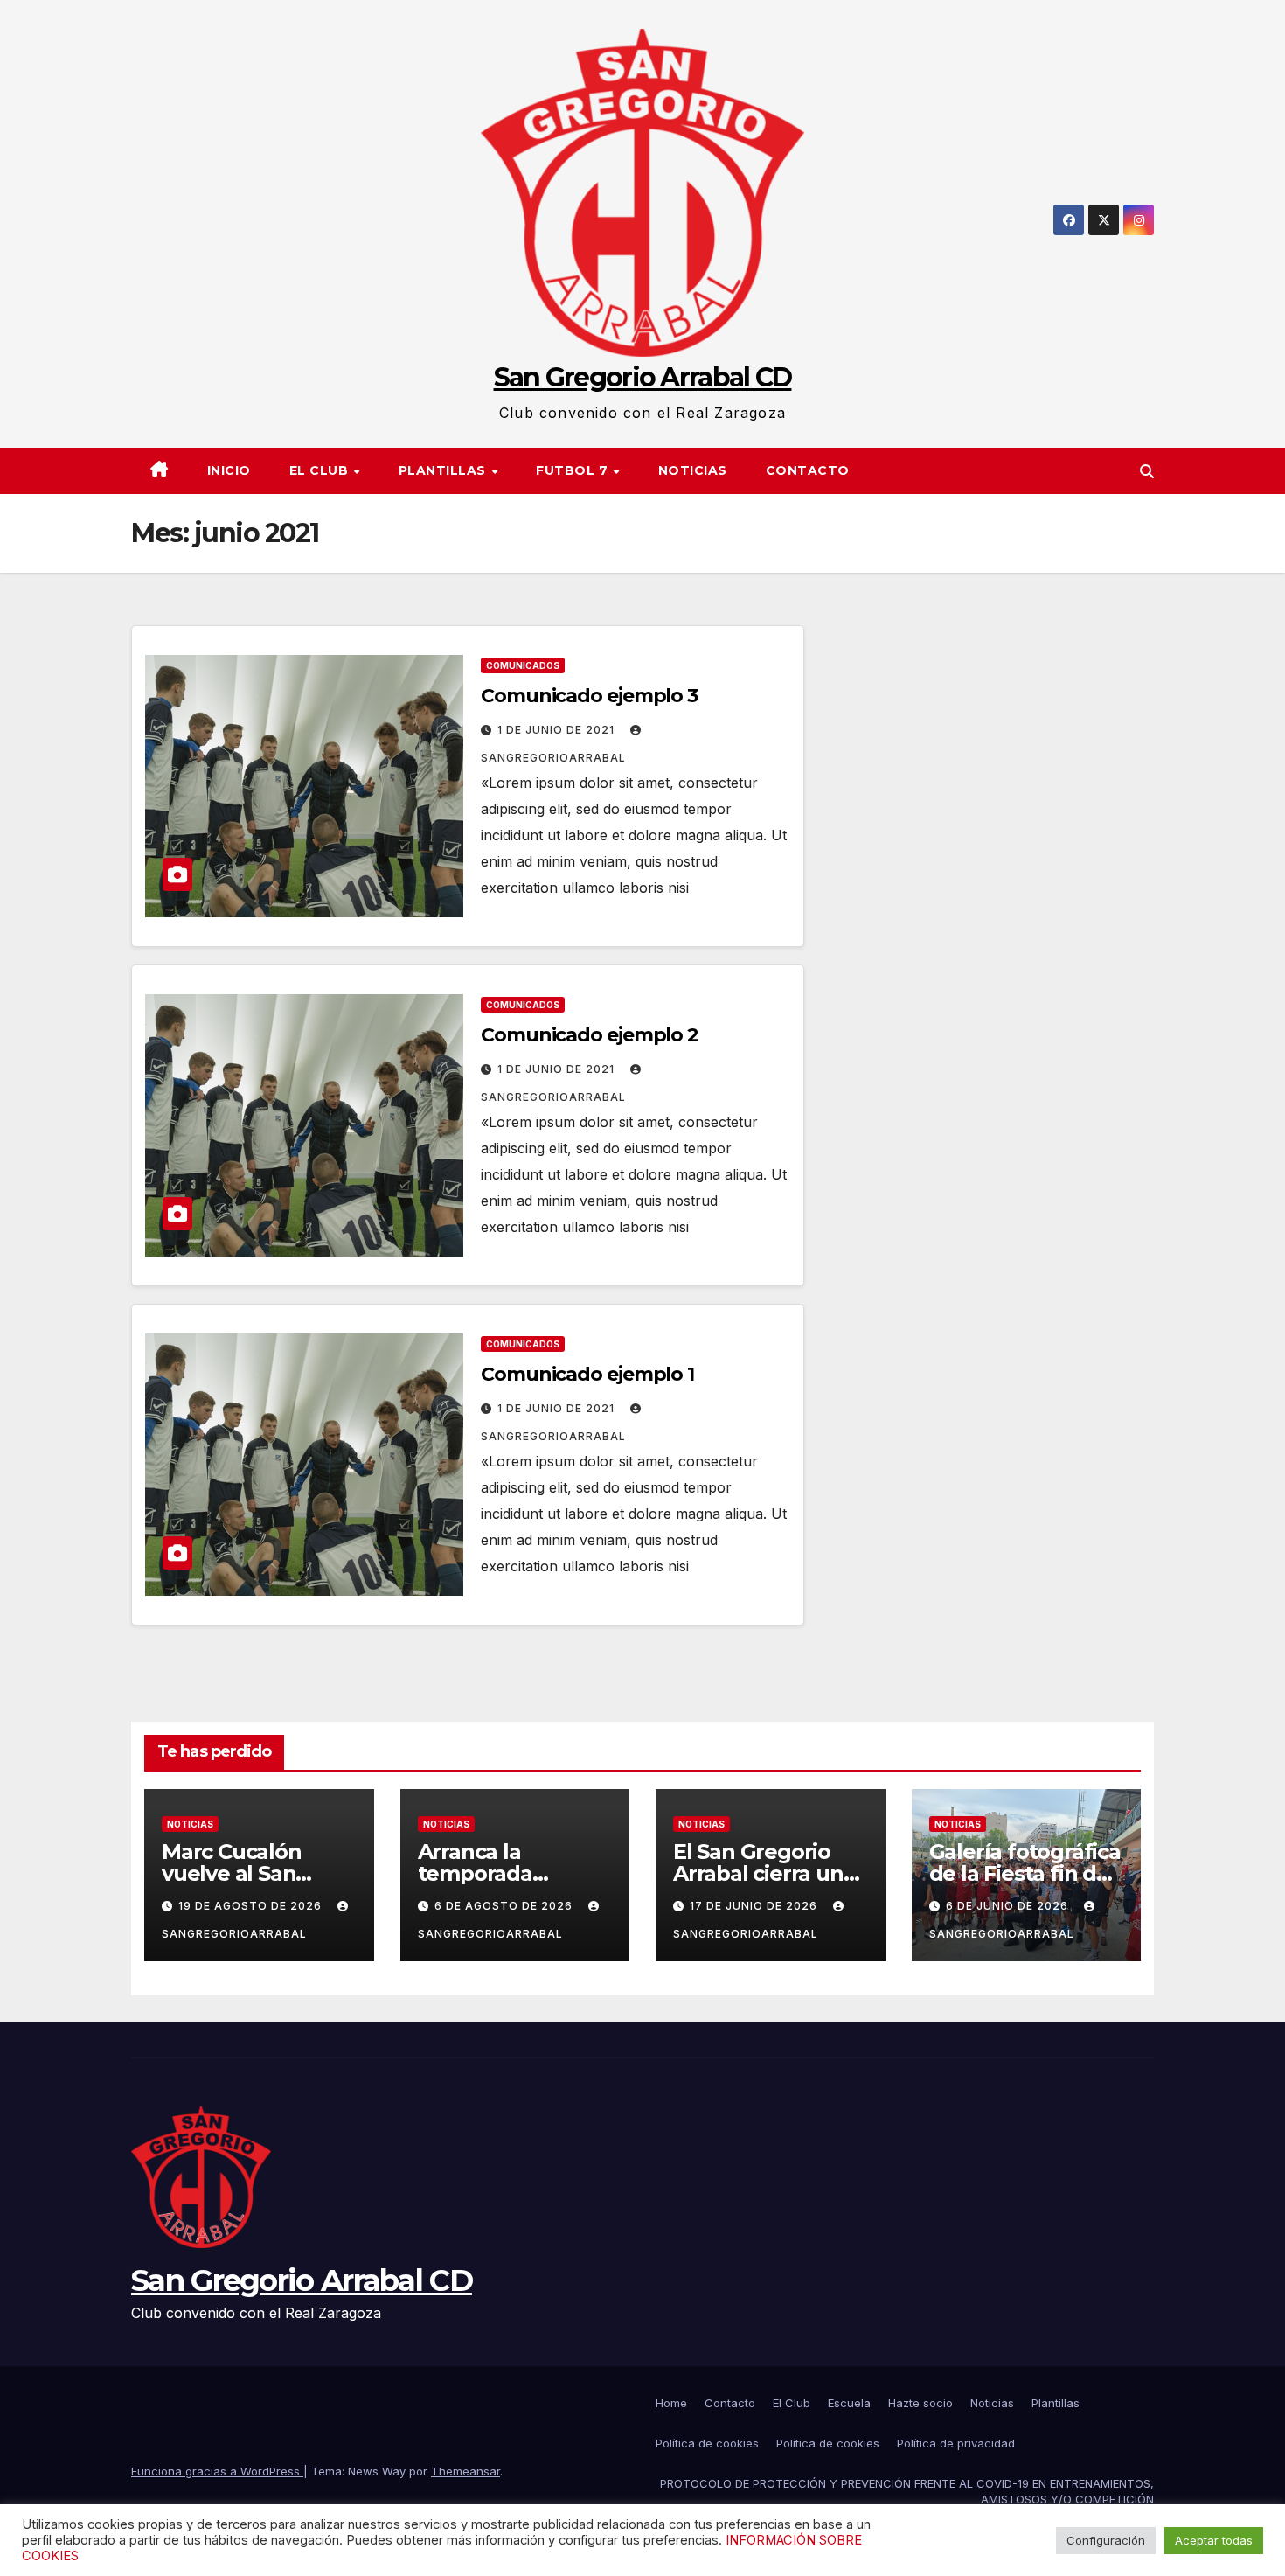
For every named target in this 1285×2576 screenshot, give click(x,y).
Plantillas (1056, 2403)
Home (671, 2403)
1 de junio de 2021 (558, 730)
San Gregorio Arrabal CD (643, 377)
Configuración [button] (1106, 2540)
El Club (321, 470)
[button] (1147, 471)
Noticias (693, 470)
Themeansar (465, 2471)
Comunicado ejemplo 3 (589, 696)
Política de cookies (707, 2443)
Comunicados (523, 665)
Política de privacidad (956, 2443)
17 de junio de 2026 (755, 1906)
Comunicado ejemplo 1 (587, 1374)
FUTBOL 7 (574, 470)
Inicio (229, 470)
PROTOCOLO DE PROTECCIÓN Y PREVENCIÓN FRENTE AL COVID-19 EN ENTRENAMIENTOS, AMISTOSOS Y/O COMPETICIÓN (907, 2491)
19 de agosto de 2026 (252, 1906)
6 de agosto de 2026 (505, 1906)
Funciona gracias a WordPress (217, 2471)
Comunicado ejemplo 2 (590, 1035)
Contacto (808, 470)
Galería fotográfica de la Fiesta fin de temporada (1025, 1873)
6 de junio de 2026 (1009, 1906)
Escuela (849, 2403)
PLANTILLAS (445, 470)
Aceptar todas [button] (1214, 2540)
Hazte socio (920, 2403)
